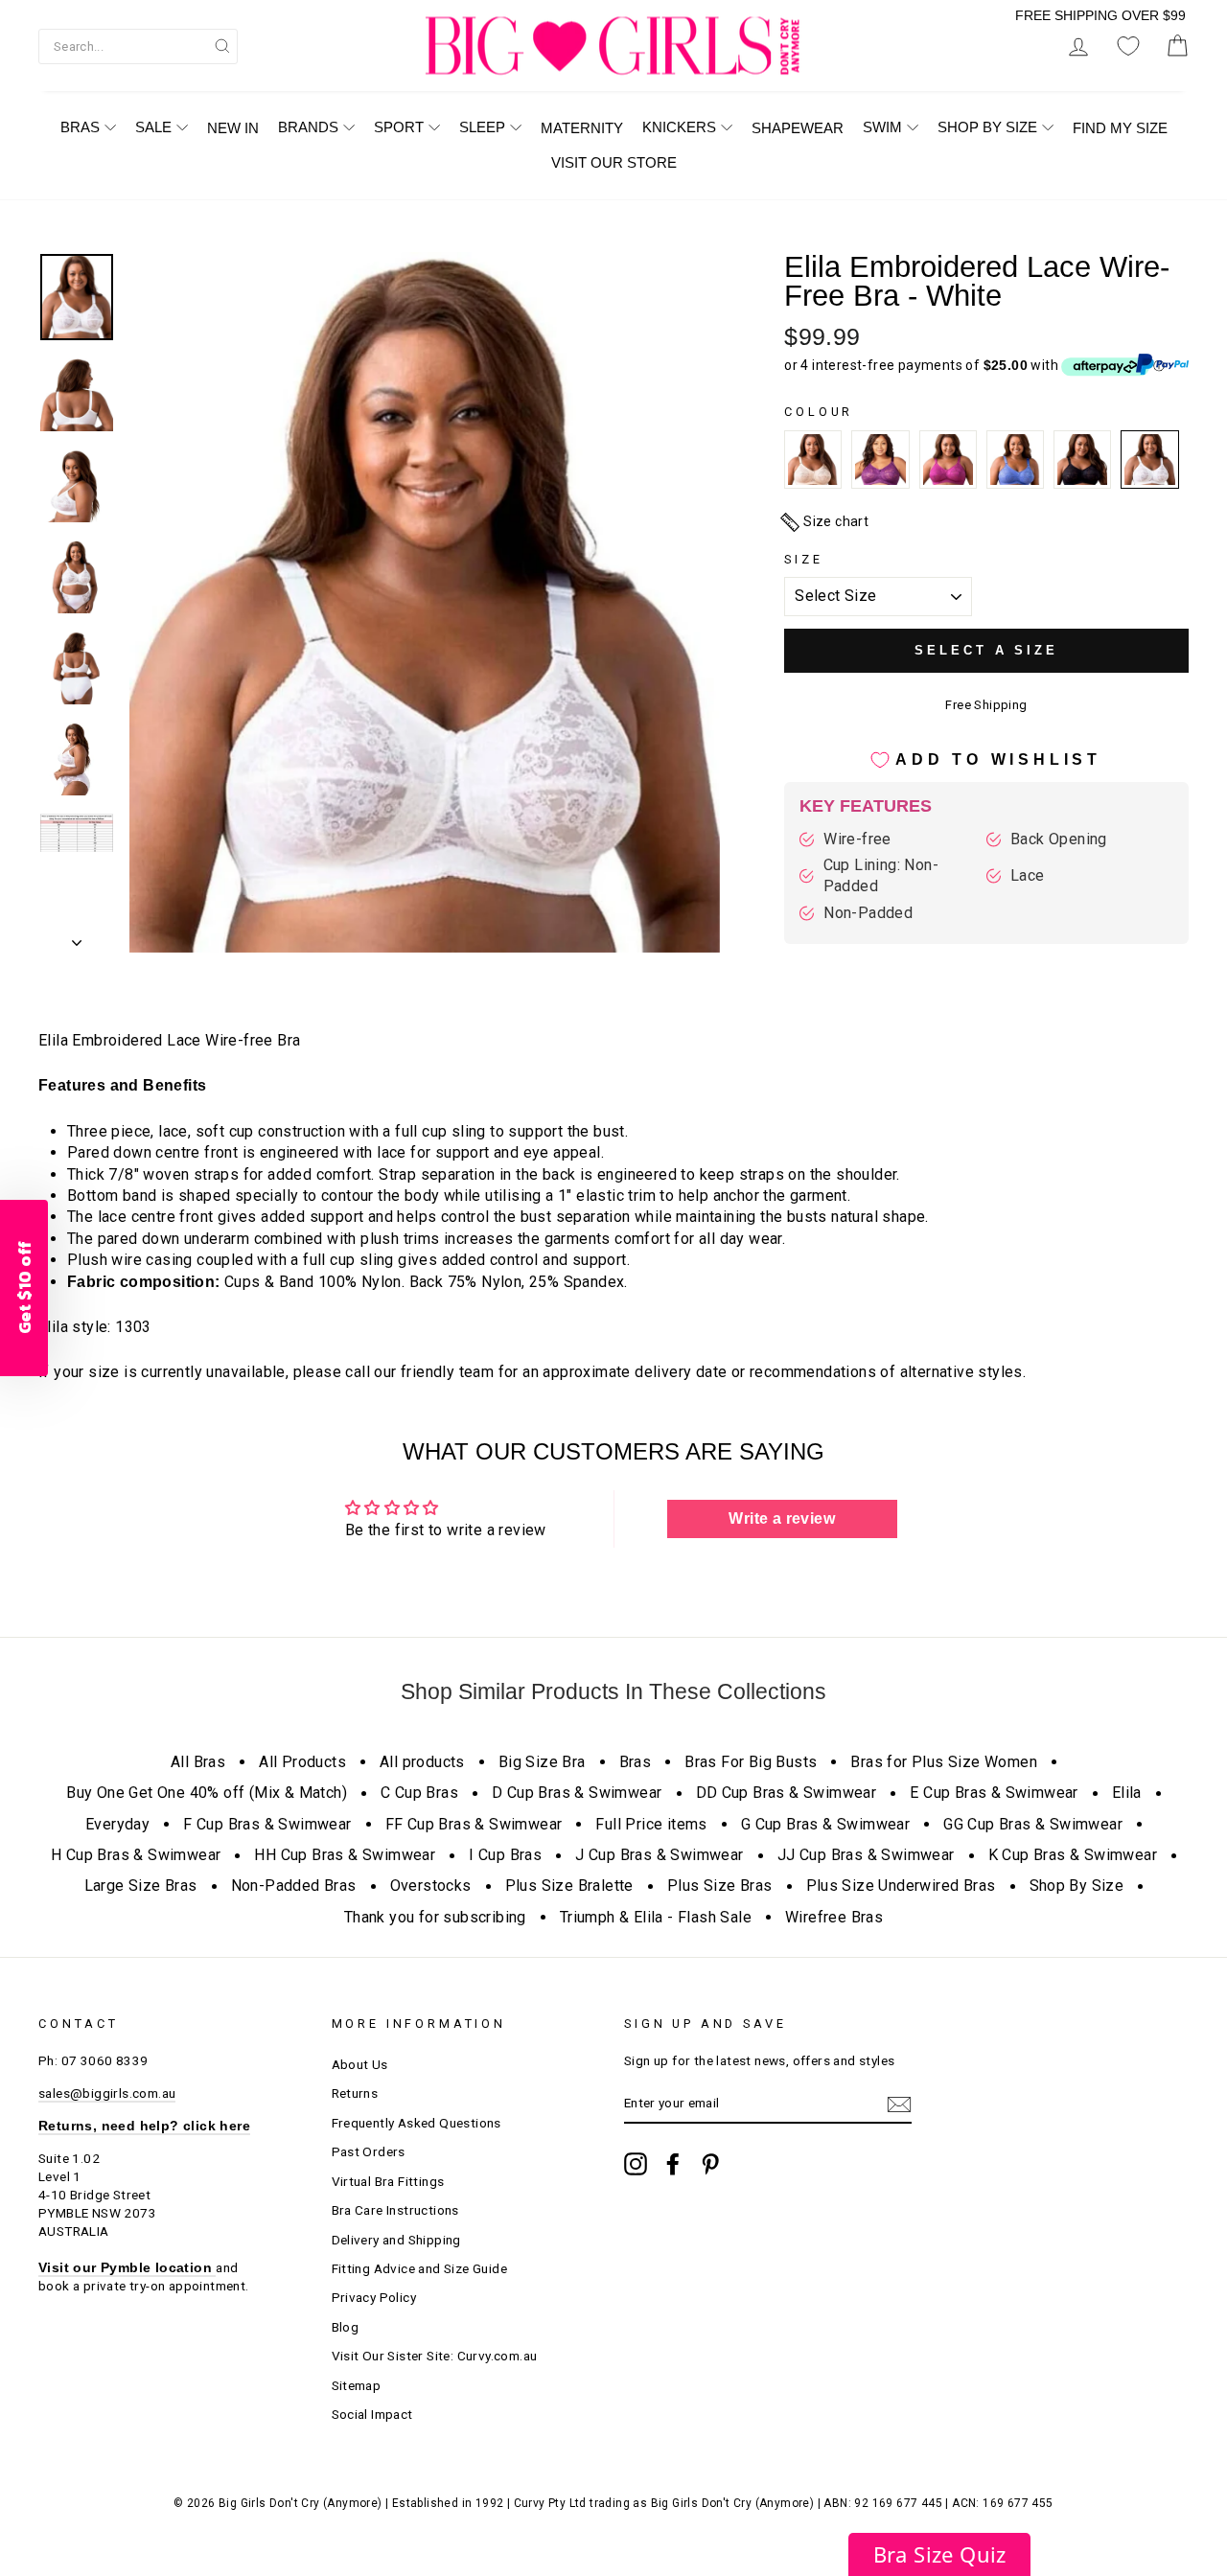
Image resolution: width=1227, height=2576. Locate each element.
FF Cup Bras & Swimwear (474, 1824)
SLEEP (482, 127)
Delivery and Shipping (396, 2240)
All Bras (198, 1762)
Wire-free (857, 839)
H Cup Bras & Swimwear (136, 1855)
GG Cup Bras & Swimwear (1033, 1824)
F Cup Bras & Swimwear (267, 1824)
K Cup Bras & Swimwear (1073, 1855)
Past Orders (369, 2151)
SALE (153, 127)
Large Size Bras (141, 1886)
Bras (636, 1762)
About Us (360, 2064)
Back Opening (1059, 839)
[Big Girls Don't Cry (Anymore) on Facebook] (673, 2164)
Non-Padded (868, 913)
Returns (355, 2093)
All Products (302, 1762)
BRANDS (308, 127)
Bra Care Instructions (395, 2210)
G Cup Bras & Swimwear (825, 1824)
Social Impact (372, 2414)
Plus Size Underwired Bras (901, 1886)
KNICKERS (679, 127)
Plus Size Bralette (569, 1886)
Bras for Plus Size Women (944, 1762)
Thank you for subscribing (435, 1917)
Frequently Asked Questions (417, 2123)
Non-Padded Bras (294, 1886)
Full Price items (651, 1824)
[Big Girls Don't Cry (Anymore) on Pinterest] (710, 2164)
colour (819, 412)
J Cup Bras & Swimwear (659, 1855)
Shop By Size (1077, 1886)
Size (803, 559)
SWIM (882, 127)
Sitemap (357, 2385)
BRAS (80, 127)
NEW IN (233, 128)
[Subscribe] (899, 2104)
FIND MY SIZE (1120, 128)
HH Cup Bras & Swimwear (345, 1855)
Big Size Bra (542, 1762)
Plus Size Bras (720, 1886)
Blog (346, 2327)
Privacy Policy (374, 2297)
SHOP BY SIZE (987, 127)
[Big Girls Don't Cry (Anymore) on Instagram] (636, 2164)
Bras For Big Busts (751, 1762)
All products (422, 1762)
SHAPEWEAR (798, 128)
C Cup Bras (419, 1793)
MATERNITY (582, 128)
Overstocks (431, 1886)
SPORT (399, 127)
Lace (1028, 875)
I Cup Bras (505, 1855)
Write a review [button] (782, 1518)
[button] (939, 2554)
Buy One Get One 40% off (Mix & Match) (207, 1793)
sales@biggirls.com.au (107, 2093)
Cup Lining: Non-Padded (881, 875)
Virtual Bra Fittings (388, 2181)
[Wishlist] (1128, 46)
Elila (1127, 1793)
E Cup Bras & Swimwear (994, 1793)
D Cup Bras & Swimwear (577, 1793)
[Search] (222, 45)
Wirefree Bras (834, 1917)
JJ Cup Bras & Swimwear (866, 1855)
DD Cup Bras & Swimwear (787, 1793)
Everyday (117, 1824)
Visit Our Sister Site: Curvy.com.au (435, 2356)
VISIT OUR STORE (614, 162)
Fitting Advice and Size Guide (420, 2268)
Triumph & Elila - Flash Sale (656, 1917)
